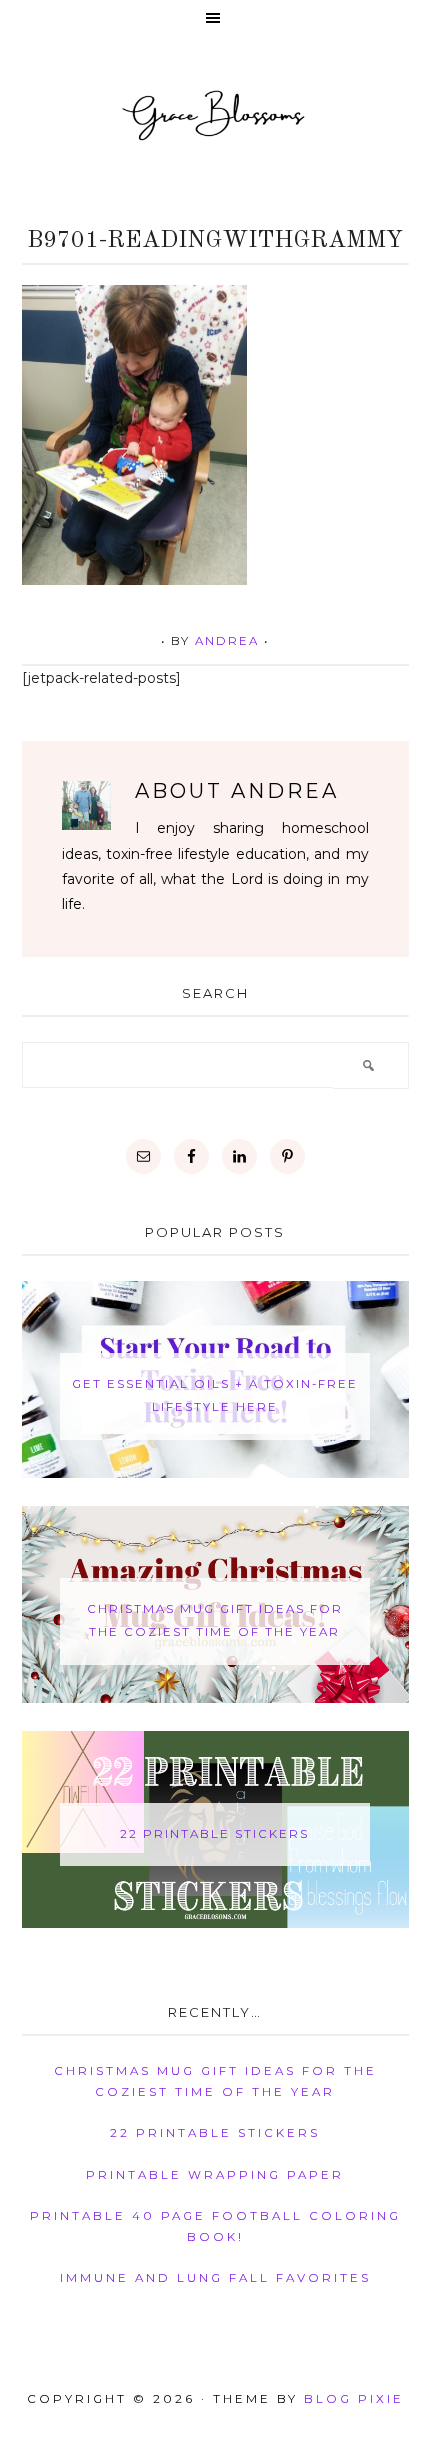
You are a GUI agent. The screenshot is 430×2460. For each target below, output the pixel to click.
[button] (215, 19)
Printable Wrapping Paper (215, 2175)
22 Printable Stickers (214, 1834)
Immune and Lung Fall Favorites (215, 2278)
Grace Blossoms (215, 114)
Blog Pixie (354, 2399)
